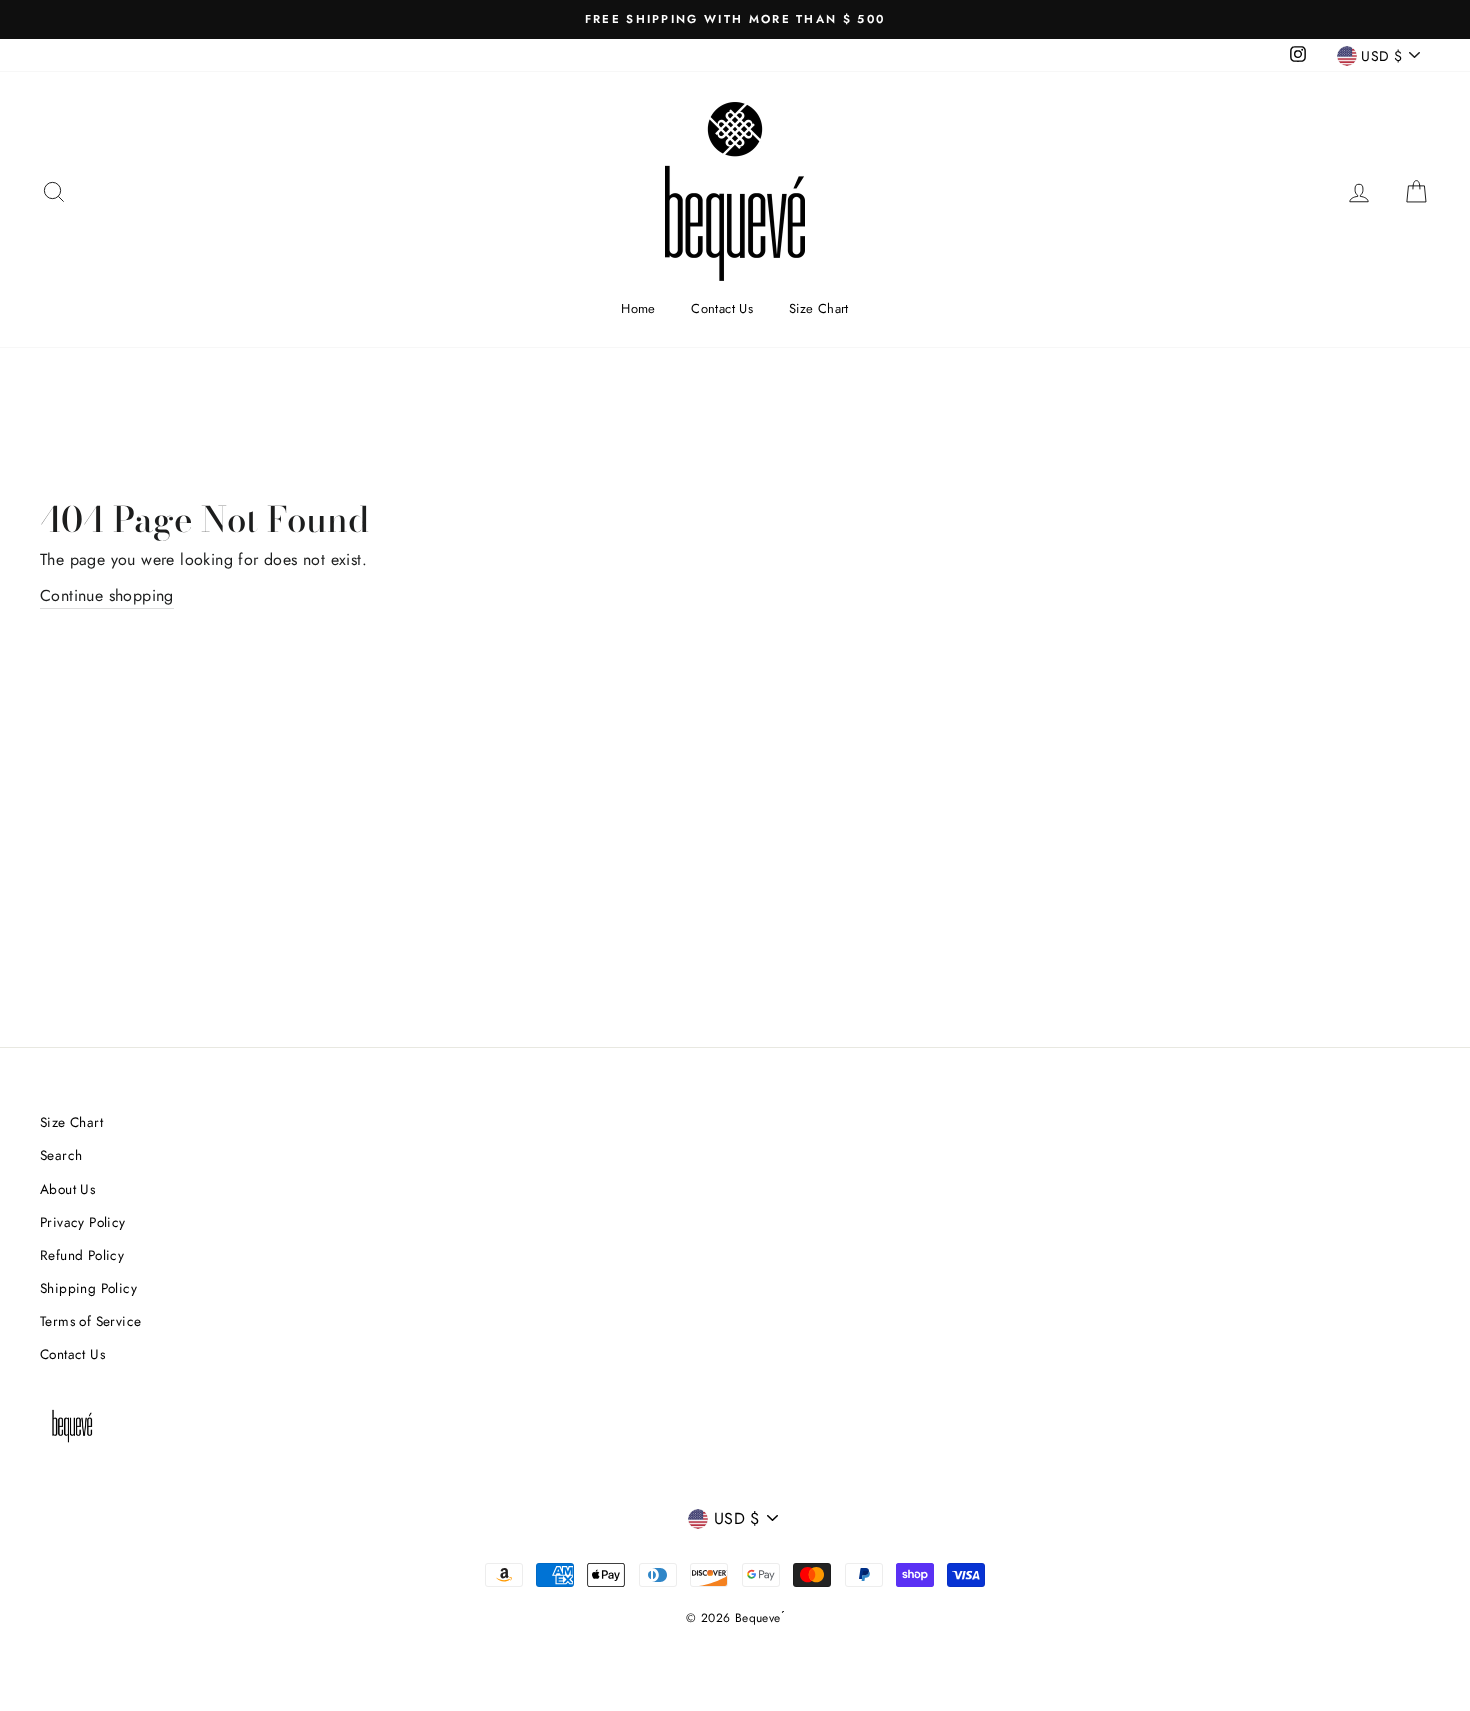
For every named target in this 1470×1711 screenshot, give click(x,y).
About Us (67, 1189)
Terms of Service (90, 1321)
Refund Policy (82, 1255)
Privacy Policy (83, 1222)
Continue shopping (107, 595)
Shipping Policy (88, 1288)
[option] (735, 19)
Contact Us (722, 308)
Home (638, 308)
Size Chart (819, 308)
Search (61, 1155)
